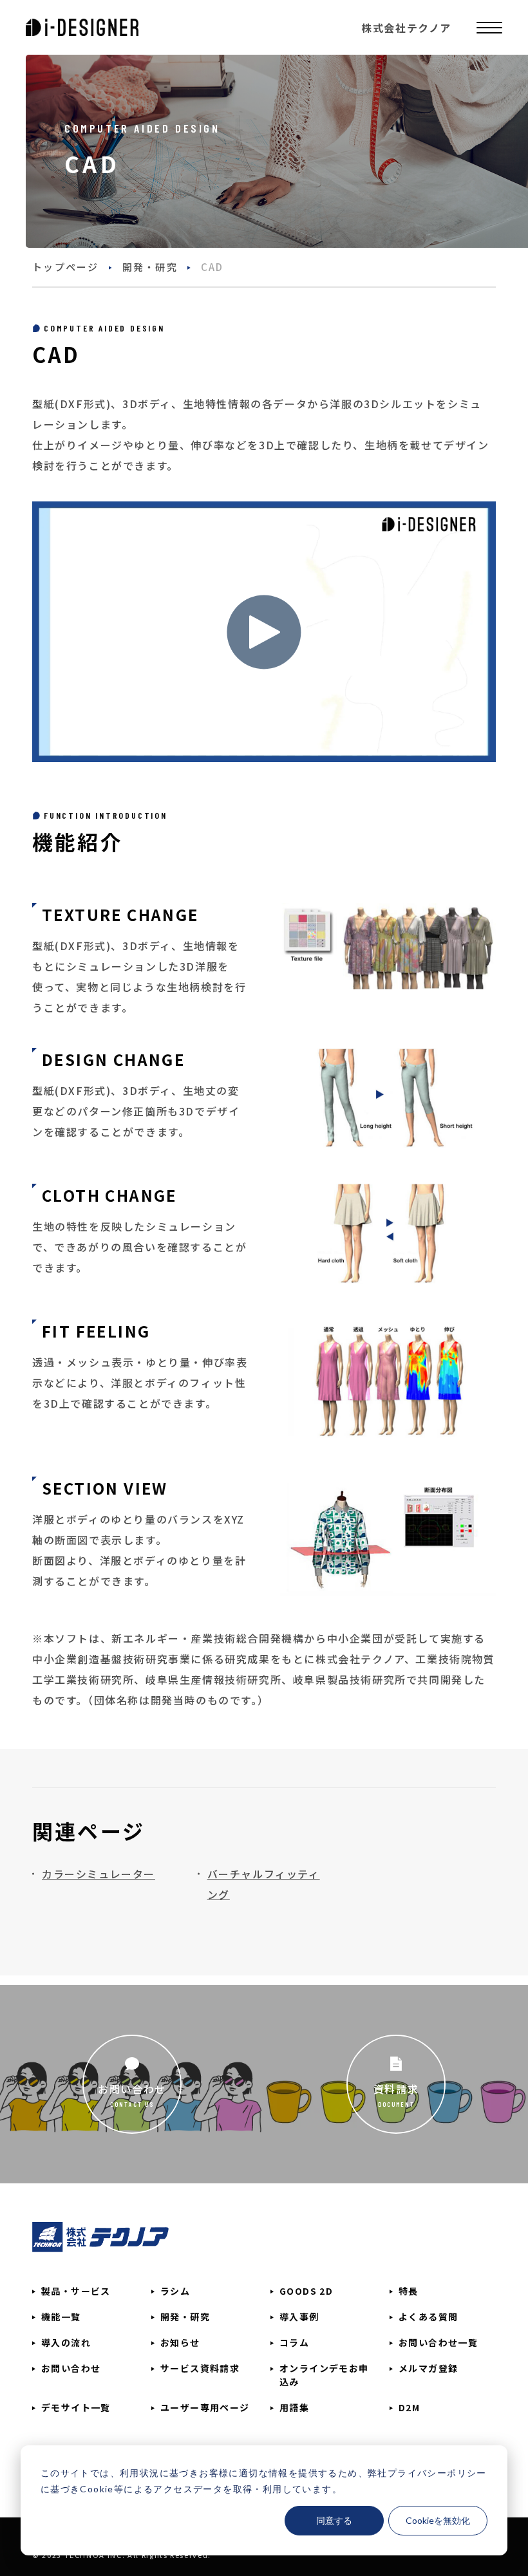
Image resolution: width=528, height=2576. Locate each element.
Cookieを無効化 (438, 2520)
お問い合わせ (132, 2089)
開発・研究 (150, 267)
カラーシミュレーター (99, 1874)
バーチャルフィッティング (264, 1884)
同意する (334, 2520)
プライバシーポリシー (437, 2473)
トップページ (66, 267)
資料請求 (396, 2089)
